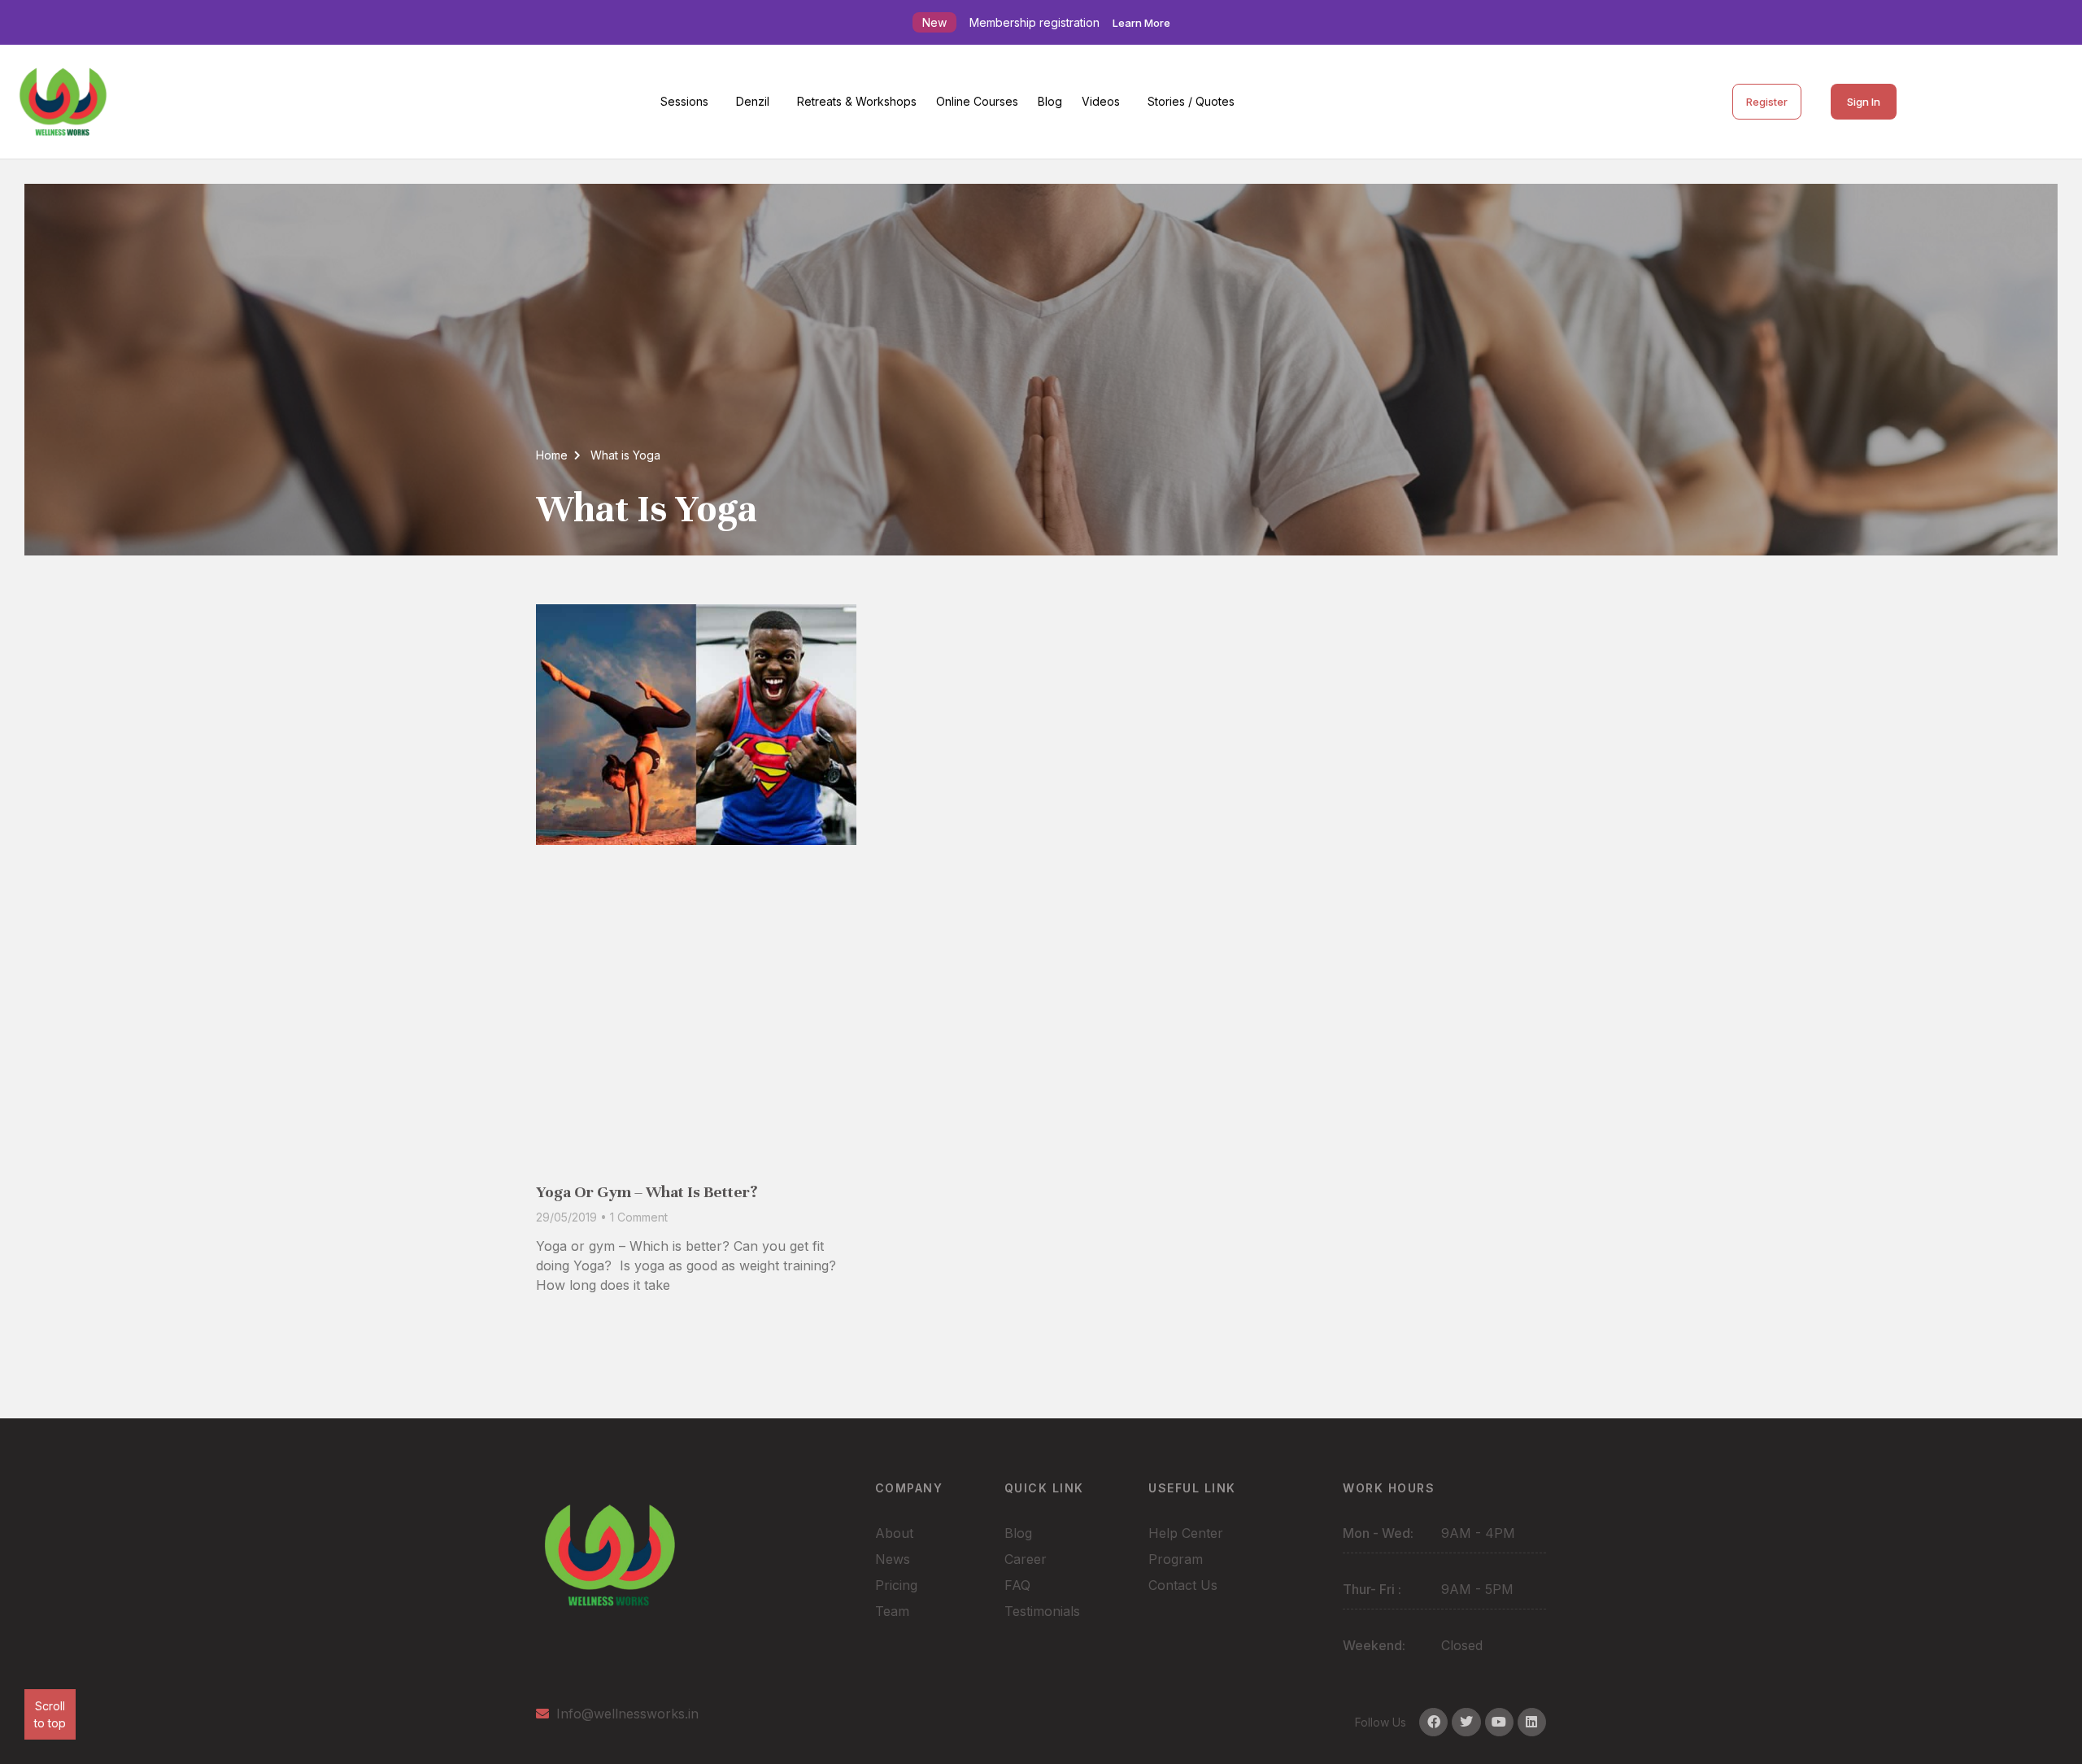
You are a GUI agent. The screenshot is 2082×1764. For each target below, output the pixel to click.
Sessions (684, 101)
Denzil (753, 101)
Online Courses (977, 101)
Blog (1050, 101)
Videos (1101, 101)
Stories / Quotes (1191, 101)
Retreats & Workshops (857, 101)
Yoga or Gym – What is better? (647, 1192)
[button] (688, 102)
